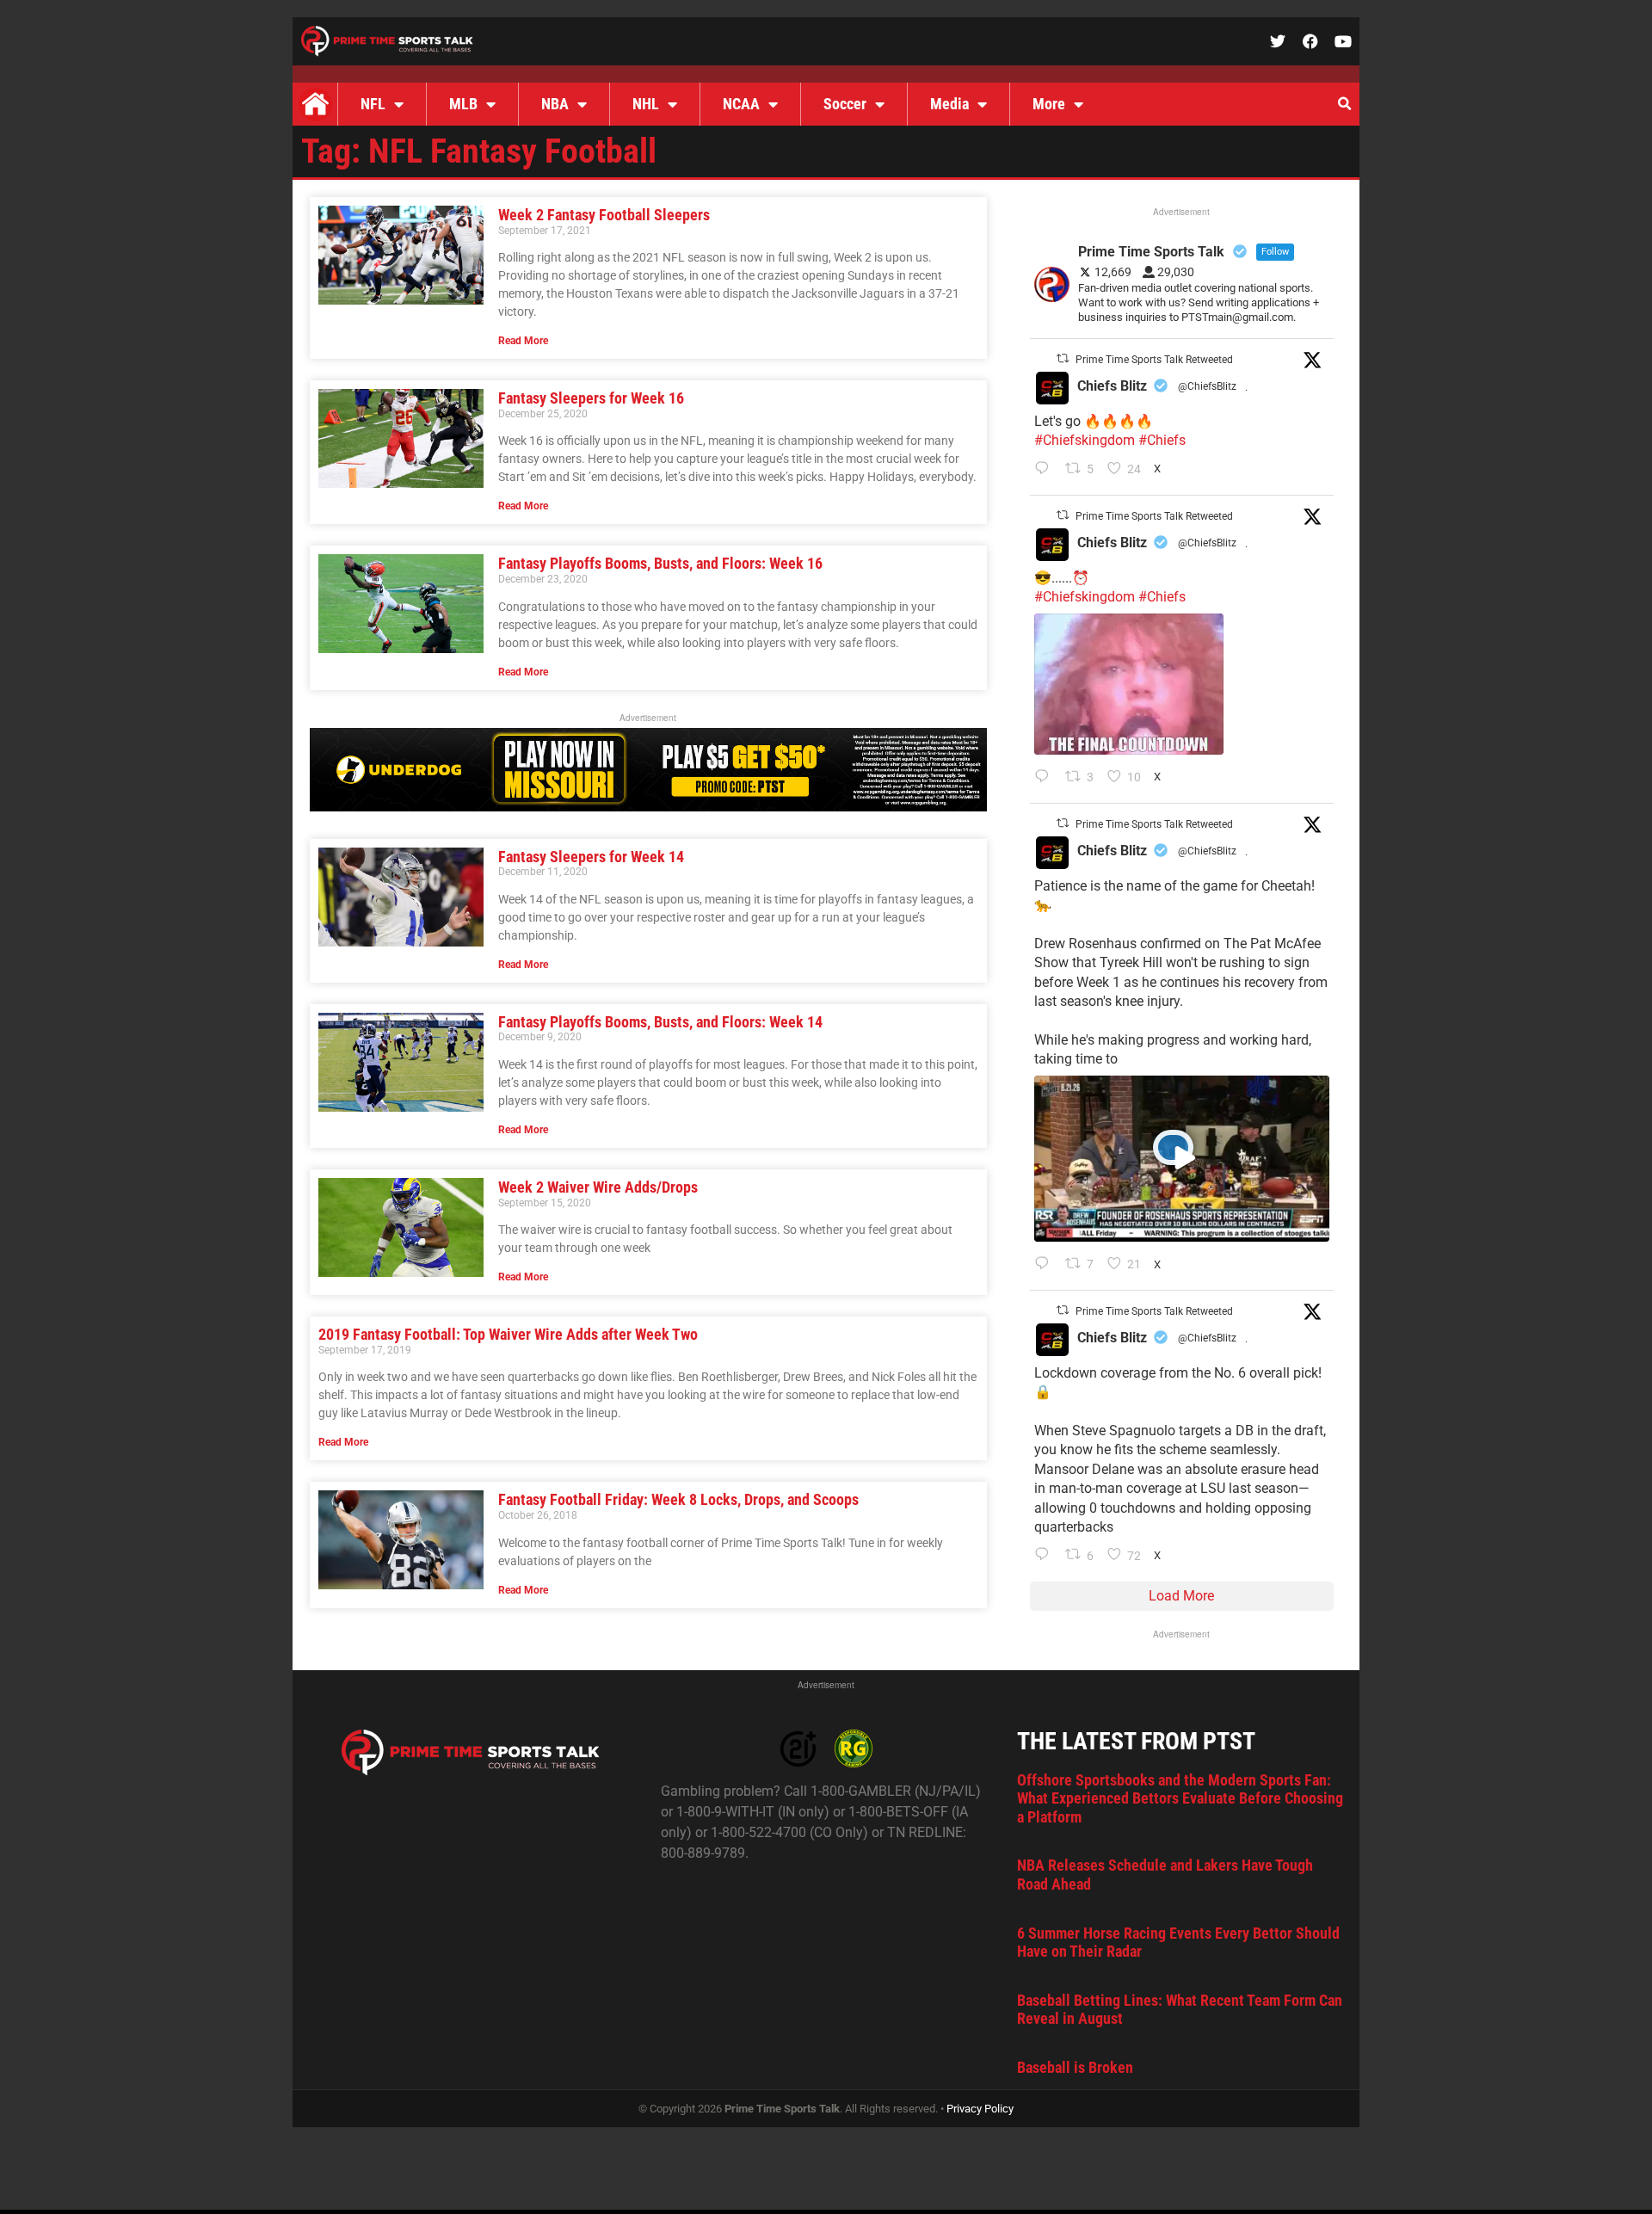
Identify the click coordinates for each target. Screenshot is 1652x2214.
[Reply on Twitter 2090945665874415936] (1046, 778)
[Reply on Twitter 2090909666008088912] (1046, 1265)
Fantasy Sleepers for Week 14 (591, 857)
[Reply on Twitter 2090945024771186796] (1046, 470)
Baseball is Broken (1075, 2067)
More (1049, 104)
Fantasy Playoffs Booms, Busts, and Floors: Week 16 (660, 563)
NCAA (741, 104)
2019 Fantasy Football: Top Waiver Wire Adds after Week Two (508, 1334)
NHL (646, 104)
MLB (463, 104)
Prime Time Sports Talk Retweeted (1154, 360)
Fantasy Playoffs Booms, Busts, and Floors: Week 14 (660, 1022)
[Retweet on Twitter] (1063, 358)
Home (315, 104)
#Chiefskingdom (1085, 440)
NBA (555, 104)
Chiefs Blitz (1112, 386)
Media (949, 104)
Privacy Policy (980, 2109)
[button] (1344, 104)
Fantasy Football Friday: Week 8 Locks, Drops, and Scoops (678, 1499)
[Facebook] (1310, 41)
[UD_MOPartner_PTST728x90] (648, 807)
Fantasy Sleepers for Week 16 (591, 398)
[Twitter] (1278, 41)
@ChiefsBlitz (1207, 386)
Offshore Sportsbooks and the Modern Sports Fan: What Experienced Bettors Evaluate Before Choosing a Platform (1180, 1798)
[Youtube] (1343, 41)
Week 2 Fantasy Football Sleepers (604, 215)
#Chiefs (1162, 440)
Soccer (845, 104)
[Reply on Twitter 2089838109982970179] (1046, 1556)
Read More (523, 341)
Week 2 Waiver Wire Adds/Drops (598, 1187)
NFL (373, 104)
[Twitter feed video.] (1129, 684)
